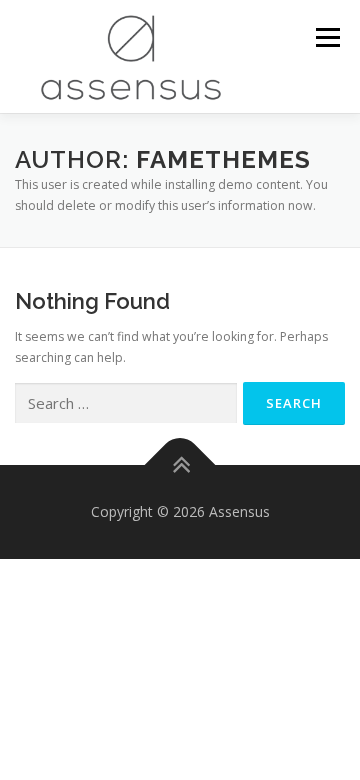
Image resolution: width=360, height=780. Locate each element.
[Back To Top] (180, 465)
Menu (326, 37)
